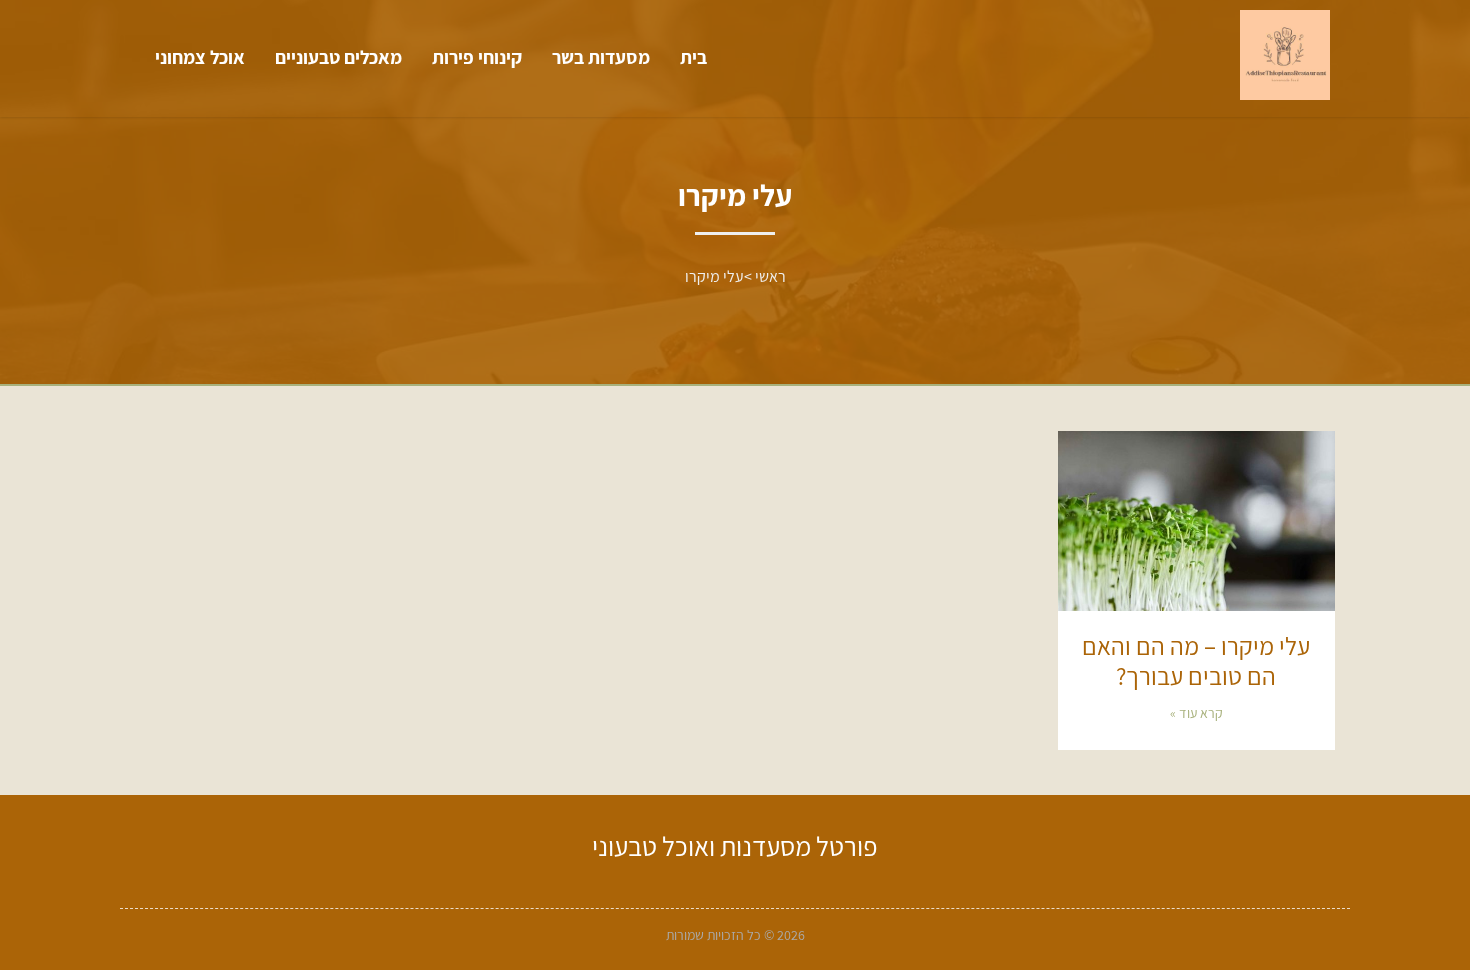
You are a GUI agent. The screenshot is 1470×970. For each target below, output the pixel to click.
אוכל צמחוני (200, 57)
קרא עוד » (1196, 713)
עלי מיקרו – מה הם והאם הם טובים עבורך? (1196, 660)
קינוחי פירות (477, 57)
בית (693, 57)
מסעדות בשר (601, 57)
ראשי (770, 276)
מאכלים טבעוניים (338, 57)
